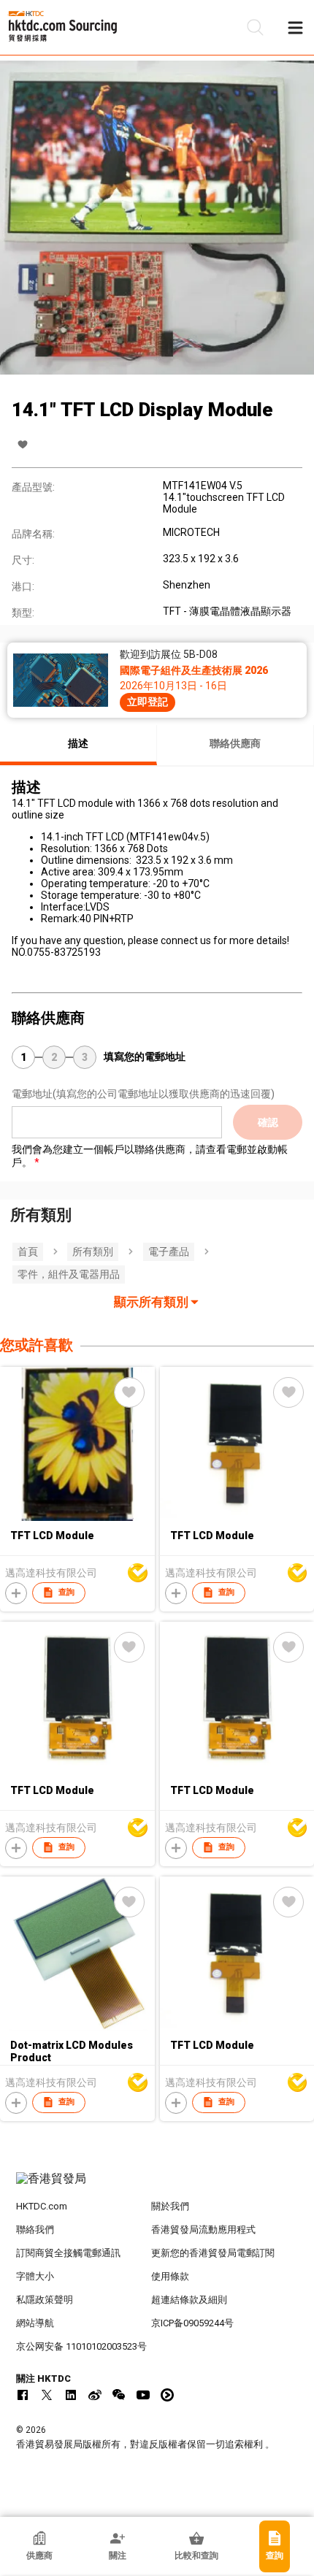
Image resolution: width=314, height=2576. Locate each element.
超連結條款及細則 (189, 2300)
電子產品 (169, 1251)
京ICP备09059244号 (192, 2323)
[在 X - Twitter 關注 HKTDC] (47, 2395)
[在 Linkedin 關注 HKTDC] (71, 2395)
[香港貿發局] (157, 2186)
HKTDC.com (42, 2206)
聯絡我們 (35, 2230)
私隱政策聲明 (45, 2300)
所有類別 (93, 1251)
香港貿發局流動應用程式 (203, 2230)
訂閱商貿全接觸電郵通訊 (68, 2253)
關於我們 (170, 2206)
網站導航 (35, 2323)
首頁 (28, 1251)
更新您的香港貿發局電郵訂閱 (213, 2253)
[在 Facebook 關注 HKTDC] (23, 2395)
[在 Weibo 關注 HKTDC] (95, 2395)
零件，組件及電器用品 (69, 1274)
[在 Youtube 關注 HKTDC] (143, 2395)
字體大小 (35, 2276)
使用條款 (170, 2276)
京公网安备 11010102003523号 (81, 2346)
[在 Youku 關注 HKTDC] (167, 2395)
